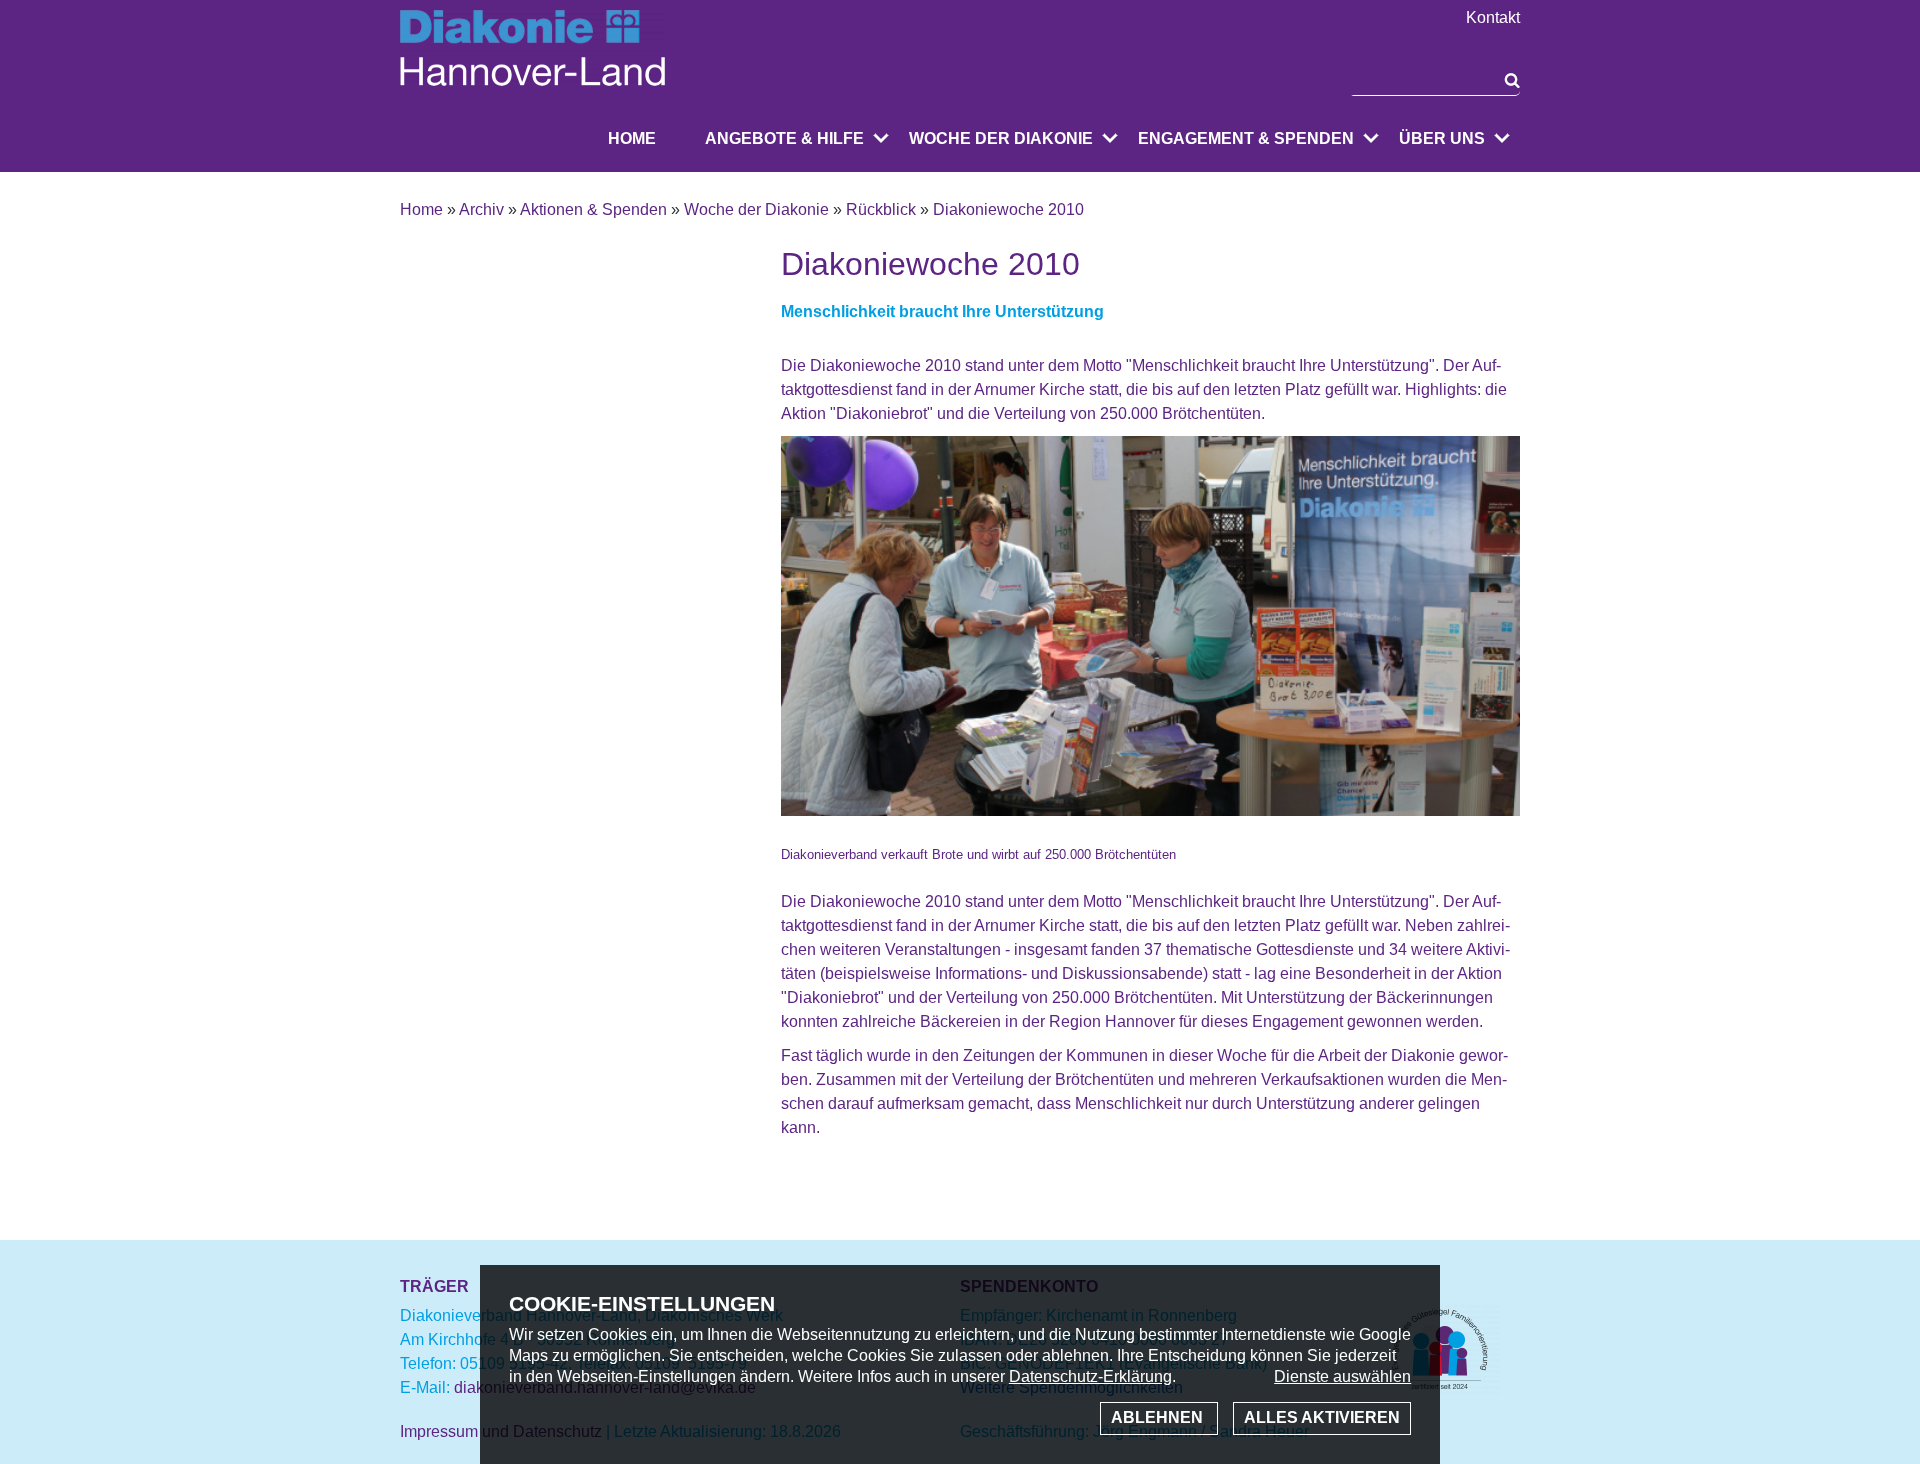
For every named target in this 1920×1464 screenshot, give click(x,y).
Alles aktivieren (1322, 1417)
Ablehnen (1159, 1417)
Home (632, 138)
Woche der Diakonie (1001, 138)
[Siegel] (1440, 1388)
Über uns (1442, 138)
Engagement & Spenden (1246, 138)
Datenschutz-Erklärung (1090, 1376)
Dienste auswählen (1342, 1376)
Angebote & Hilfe (784, 138)
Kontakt (1493, 18)
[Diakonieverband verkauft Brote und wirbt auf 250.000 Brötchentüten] (1150, 830)
